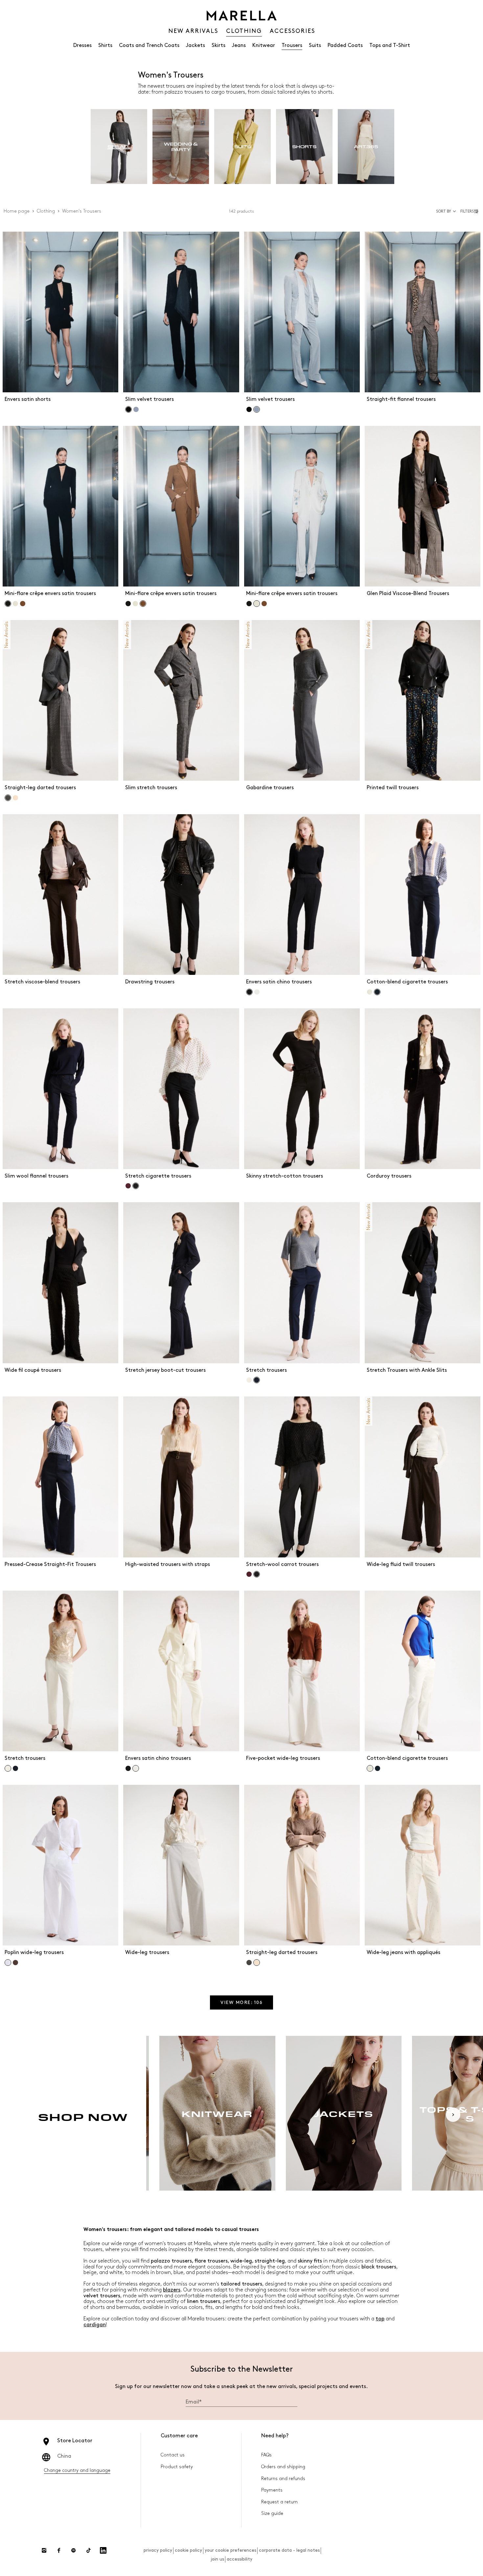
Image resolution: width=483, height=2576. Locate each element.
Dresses (82, 46)
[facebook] (59, 2550)
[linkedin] (103, 2550)
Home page (17, 211)
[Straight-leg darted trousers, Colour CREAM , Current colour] (257, 1963)
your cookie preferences (230, 2550)
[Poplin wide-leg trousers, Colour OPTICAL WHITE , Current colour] (8, 1963)
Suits (315, 46)
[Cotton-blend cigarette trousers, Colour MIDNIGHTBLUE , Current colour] (377, 992)
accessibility (240, 2559)
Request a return (279, 2502)
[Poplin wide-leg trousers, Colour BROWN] (15, 1963)
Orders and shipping (283, 2467)
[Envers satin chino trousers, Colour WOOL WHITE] (257, 992)
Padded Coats (345, 46)
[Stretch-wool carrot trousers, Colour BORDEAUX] (249, 1574)
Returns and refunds (283, 2479)
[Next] (453, 2115)
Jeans (239, 46)
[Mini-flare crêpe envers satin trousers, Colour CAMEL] (23, 604)
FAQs (266, 2455)
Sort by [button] (444, 211)
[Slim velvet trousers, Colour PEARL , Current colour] (257, 409)
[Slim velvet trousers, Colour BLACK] (249, 409)
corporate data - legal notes (289, 2550)
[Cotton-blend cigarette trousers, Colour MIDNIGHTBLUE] (378, 1768)
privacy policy (158, 2550)
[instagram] (44, 2550)
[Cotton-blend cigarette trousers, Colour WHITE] (370, 992)
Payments (272, 2490)
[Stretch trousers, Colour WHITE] (249, 1380)
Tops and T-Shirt (390, 46)
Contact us (173, 2455)
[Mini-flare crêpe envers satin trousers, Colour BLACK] (128, 604)
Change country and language (77, 2470)
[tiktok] (88, 2550)
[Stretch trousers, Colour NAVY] (15, 1768)
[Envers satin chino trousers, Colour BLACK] (128, 1768)
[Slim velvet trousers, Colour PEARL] (136, 409)
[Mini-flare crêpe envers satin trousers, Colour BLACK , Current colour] (8, 604)
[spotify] (74, 2550)
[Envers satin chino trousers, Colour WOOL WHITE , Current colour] (136, 1768)
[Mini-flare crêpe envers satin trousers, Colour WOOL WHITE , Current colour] (257, 604)
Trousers (292, 46)
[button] (470, 211)
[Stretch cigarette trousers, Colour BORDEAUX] (128, 1186)
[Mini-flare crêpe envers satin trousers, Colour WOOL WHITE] (15, 604)
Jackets (195, 46)
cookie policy (188, 2550)
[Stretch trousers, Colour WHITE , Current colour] (8, 1768)
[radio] (119, 147)
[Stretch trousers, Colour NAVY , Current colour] (257, 1380)
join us (217, 2559)
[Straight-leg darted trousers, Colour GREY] (249, 1963)
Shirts (105, 46)
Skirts (218, 46)
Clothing (46, 211)
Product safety (177, 2467)
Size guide (272, 2513)
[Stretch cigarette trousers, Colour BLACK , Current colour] (136, 1186)
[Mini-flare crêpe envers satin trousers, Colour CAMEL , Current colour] (143, 604)
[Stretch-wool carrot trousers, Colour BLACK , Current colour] (257, 1574)
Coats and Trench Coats (149, 46)
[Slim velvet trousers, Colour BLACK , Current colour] (128, 409)
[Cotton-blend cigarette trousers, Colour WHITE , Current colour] (370, 1768)
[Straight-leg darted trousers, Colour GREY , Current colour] (8, 798)
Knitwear (264, 46)
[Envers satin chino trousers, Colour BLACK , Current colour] (249, 992)
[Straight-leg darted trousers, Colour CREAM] (15, 798)
